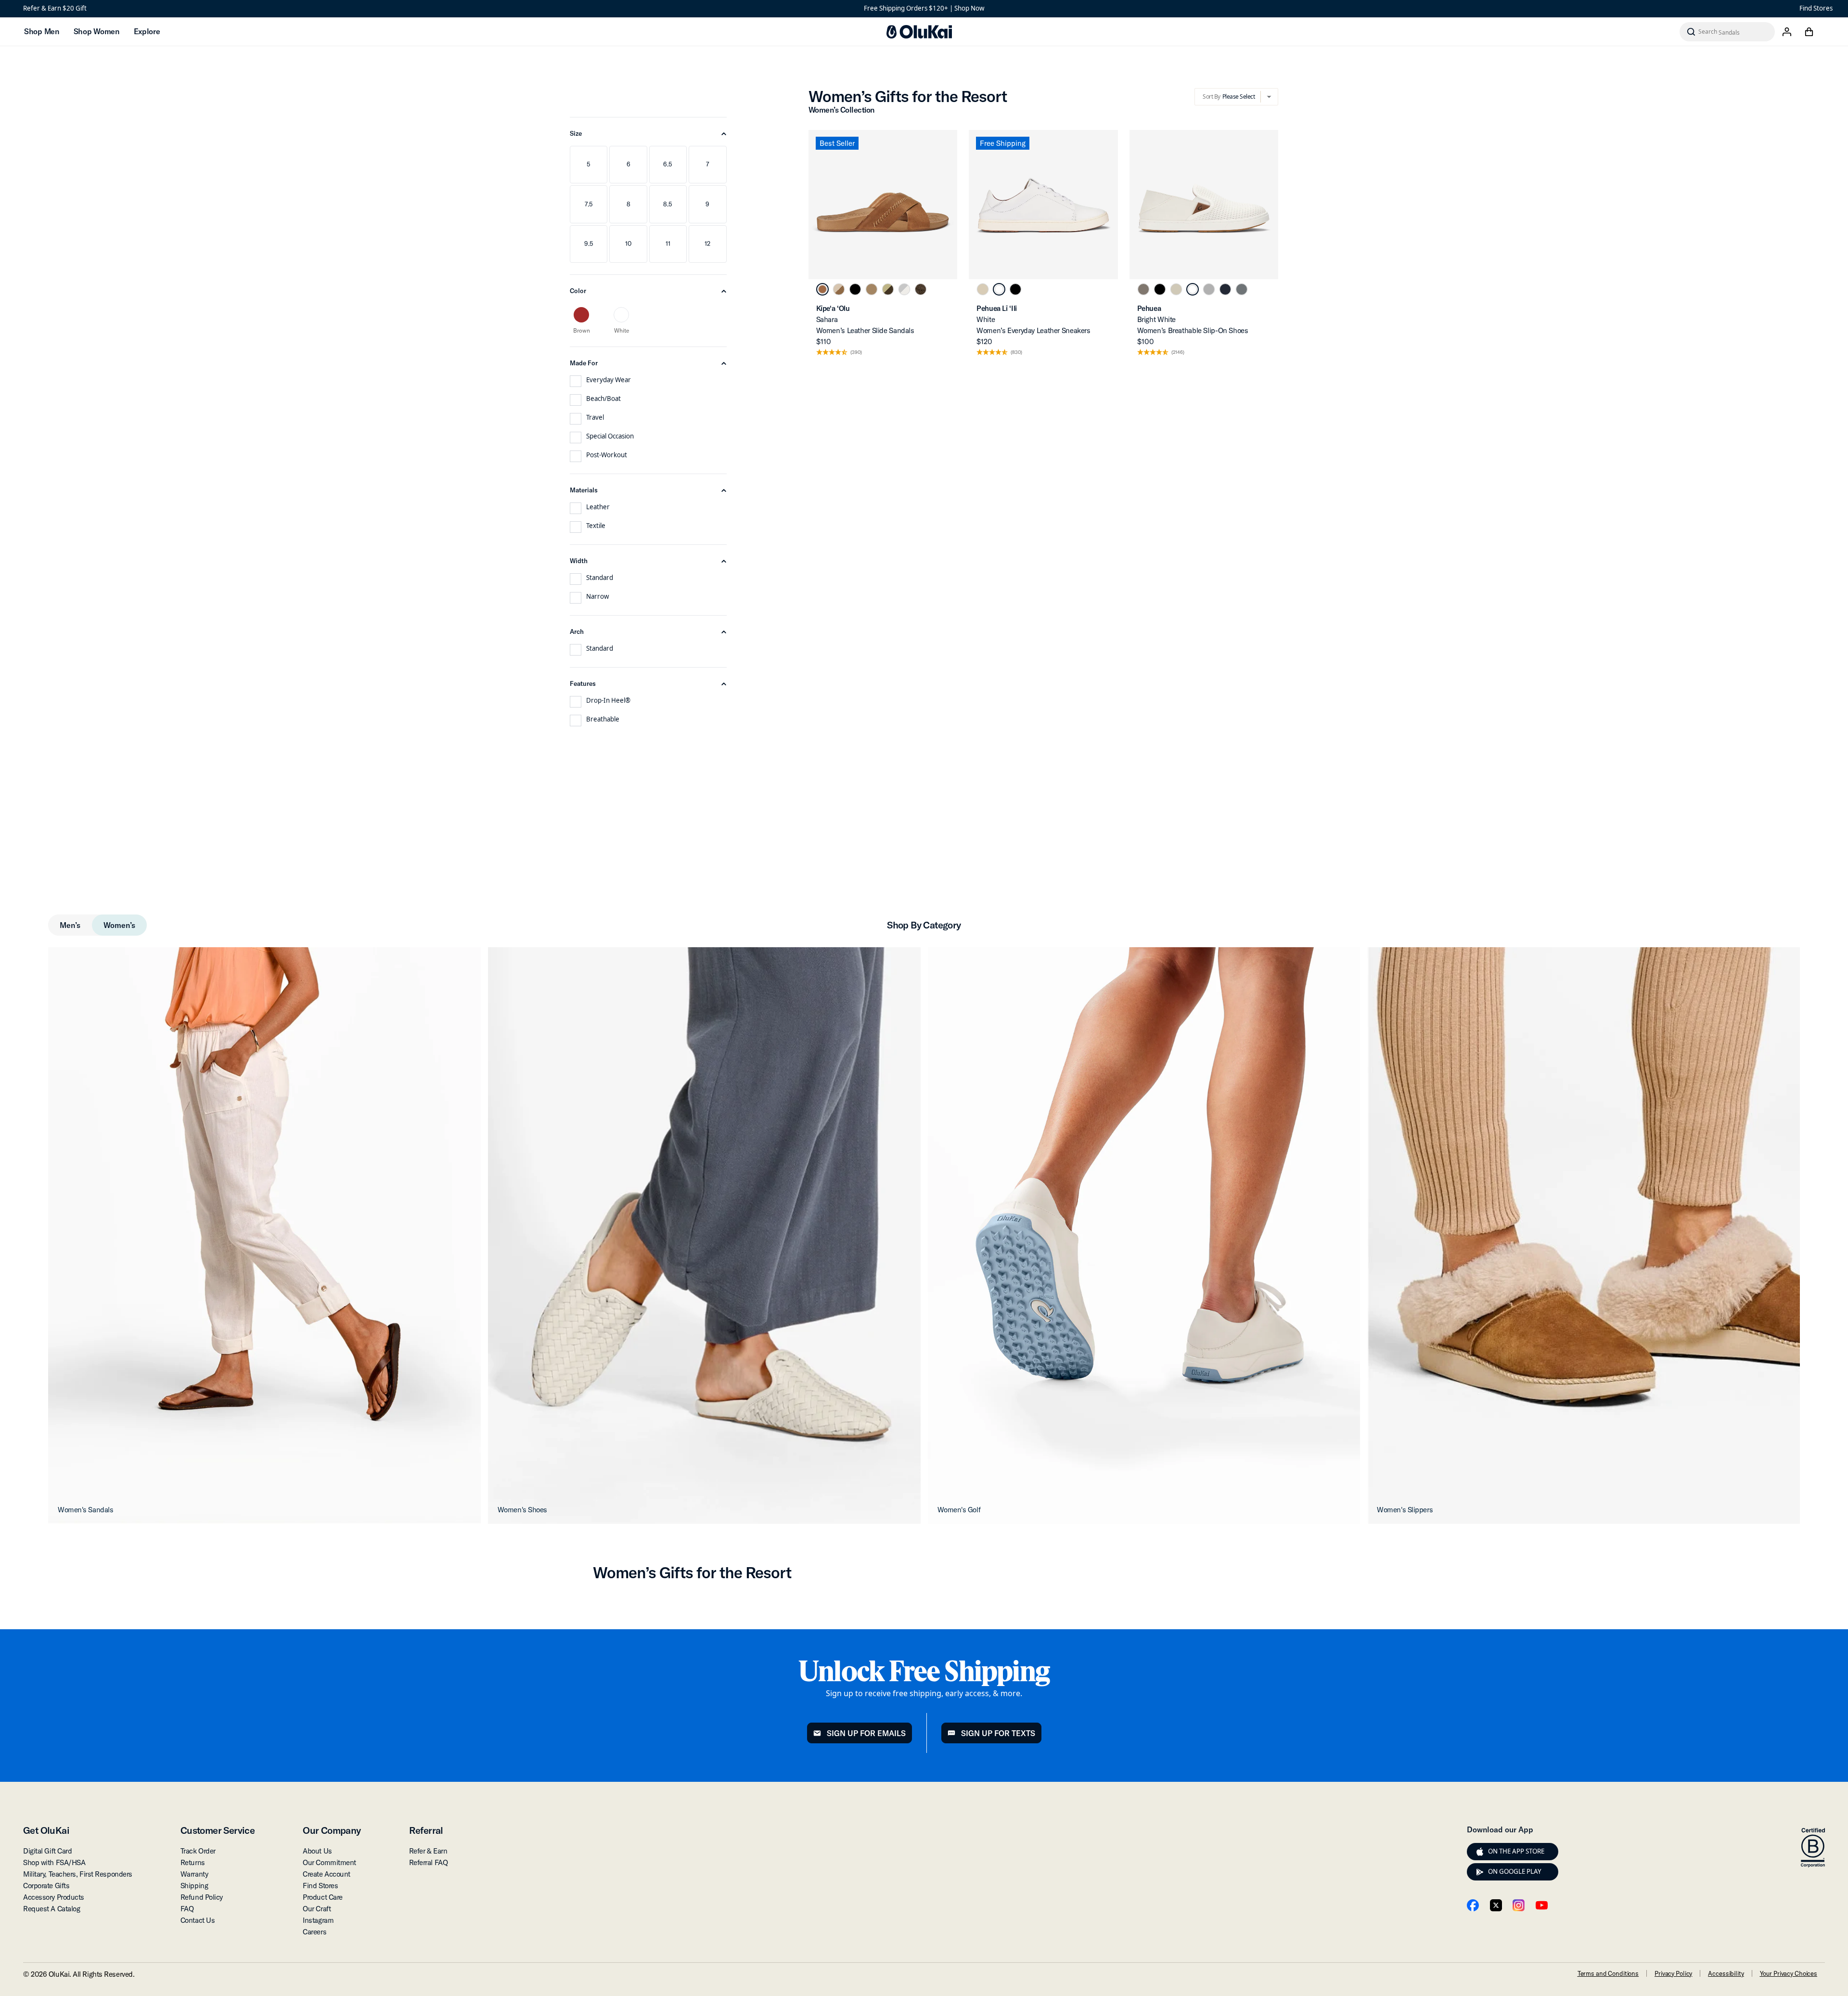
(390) (856, 353)
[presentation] (1480, 1852)
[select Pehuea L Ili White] (999, 289)
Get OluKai (46, 1830)
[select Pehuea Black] (1160, 289)
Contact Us (198, 1920)
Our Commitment (329, 1862)
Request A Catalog (51, 1909)
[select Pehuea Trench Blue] (1225, 289)
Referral (426, 1830)
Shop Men (42, 31)
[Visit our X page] (1496, 1905)
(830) (1016, 353)
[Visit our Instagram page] (1519, 1905)
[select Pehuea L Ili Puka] (983, 289)
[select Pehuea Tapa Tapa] (1176, 289)
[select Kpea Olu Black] (855, 289)
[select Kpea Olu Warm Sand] (872, 289)
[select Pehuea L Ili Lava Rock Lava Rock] (1015, 289)
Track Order (198, 1851)
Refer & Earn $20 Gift (55, 8)
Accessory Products (54, 1897)
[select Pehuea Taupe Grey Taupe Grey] (1143, 289)
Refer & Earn (428, 1851)
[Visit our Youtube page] (1542, 1905)
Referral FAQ (429, 1862)
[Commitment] (1813, 1848)
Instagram (318, 1920)
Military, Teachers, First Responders (78, 1874)
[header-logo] (919, 32)
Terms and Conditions (1608, 1973)
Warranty (194, 1874)
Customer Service (218, 1830)
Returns (193, 1862)
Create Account (327, 1874)
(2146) (1178, 353)
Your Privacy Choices (1789, 1973)
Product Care (323, 1897)
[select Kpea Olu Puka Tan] (839, 289)
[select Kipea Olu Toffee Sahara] (921, 289)
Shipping (194, 1886)
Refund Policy (202, 1897)
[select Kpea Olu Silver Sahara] (904, 289)
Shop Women (96, 31)
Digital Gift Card (47, 1851)
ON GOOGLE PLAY (1515, 1871)
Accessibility (1726, 1973)
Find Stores (1816, 8)
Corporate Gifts (46, 1886)
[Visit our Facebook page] (1473, 1905)
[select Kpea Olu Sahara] (822, 289)
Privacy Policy (1673, 1973)
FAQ (187, 1909)
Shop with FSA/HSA (54, 1862)
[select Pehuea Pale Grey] (1209, 289)
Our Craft (317, 1909)
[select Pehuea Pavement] (1242, 289)
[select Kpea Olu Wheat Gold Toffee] (888, 289)
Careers (314, 1932)
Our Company (332, 1830)
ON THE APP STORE (1516, 1851)
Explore (147, 31)
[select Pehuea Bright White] (1193, 289)
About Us (317, 1851)
